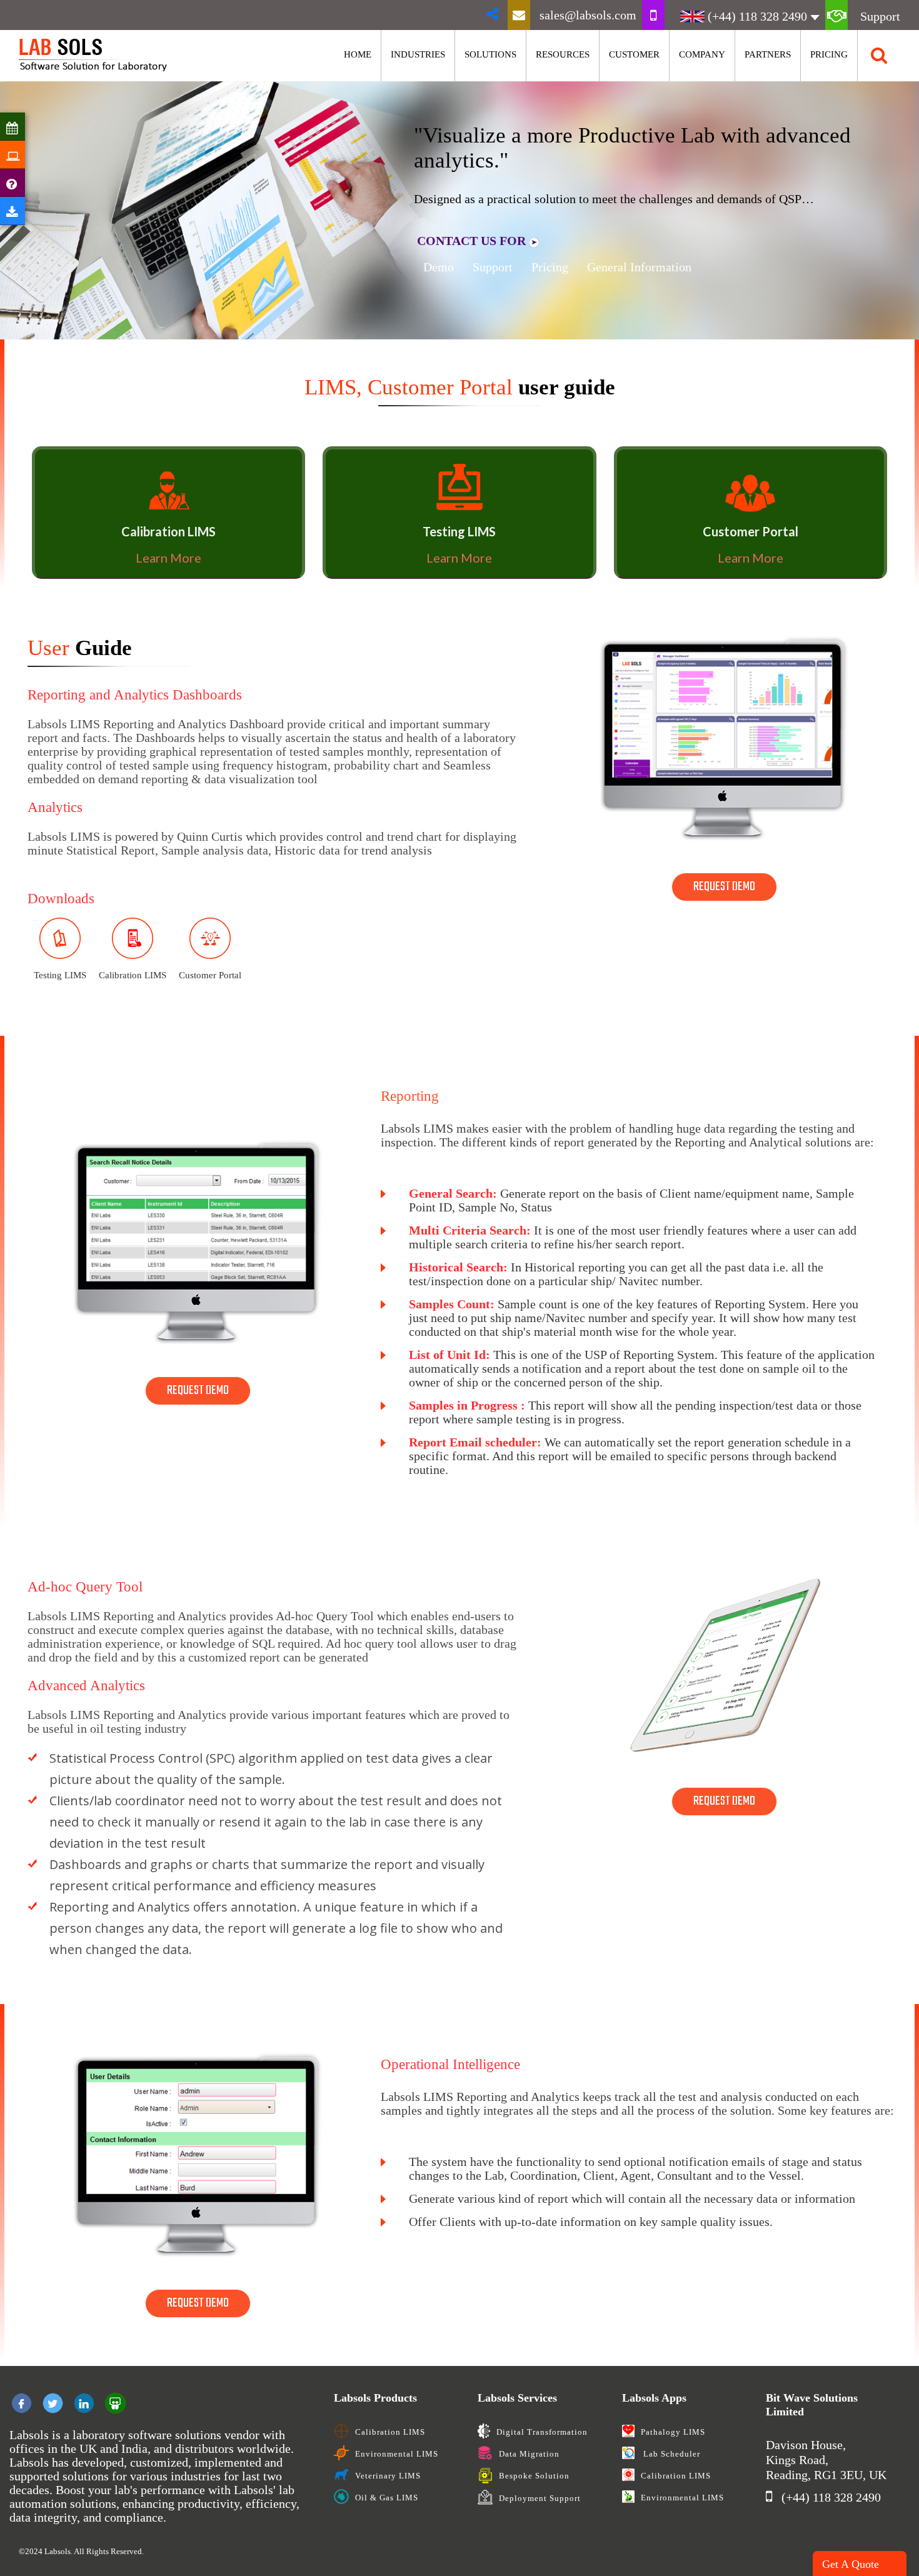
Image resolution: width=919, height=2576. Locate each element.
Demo (439, 267)
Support (880, 16)
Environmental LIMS (397, 2454)
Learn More (168, 558)
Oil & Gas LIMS (387, 2498)
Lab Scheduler (670, 2454)
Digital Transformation (542, 2432)
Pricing (829, 54)
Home (358, 54)
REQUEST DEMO (724, 887)
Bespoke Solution (534, 2476)
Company (702, 54)
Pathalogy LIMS (673, 2432)
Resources (563, 54)
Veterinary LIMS (388, 2476)
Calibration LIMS (390, 2432)
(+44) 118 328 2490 (757, 16)
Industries (418, 54)
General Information (639, 267)
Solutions (490, 54)
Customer (634, 54)
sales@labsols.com (588, 15)
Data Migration (529, 2454)
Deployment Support (540, 2498)
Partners (768, 54)
